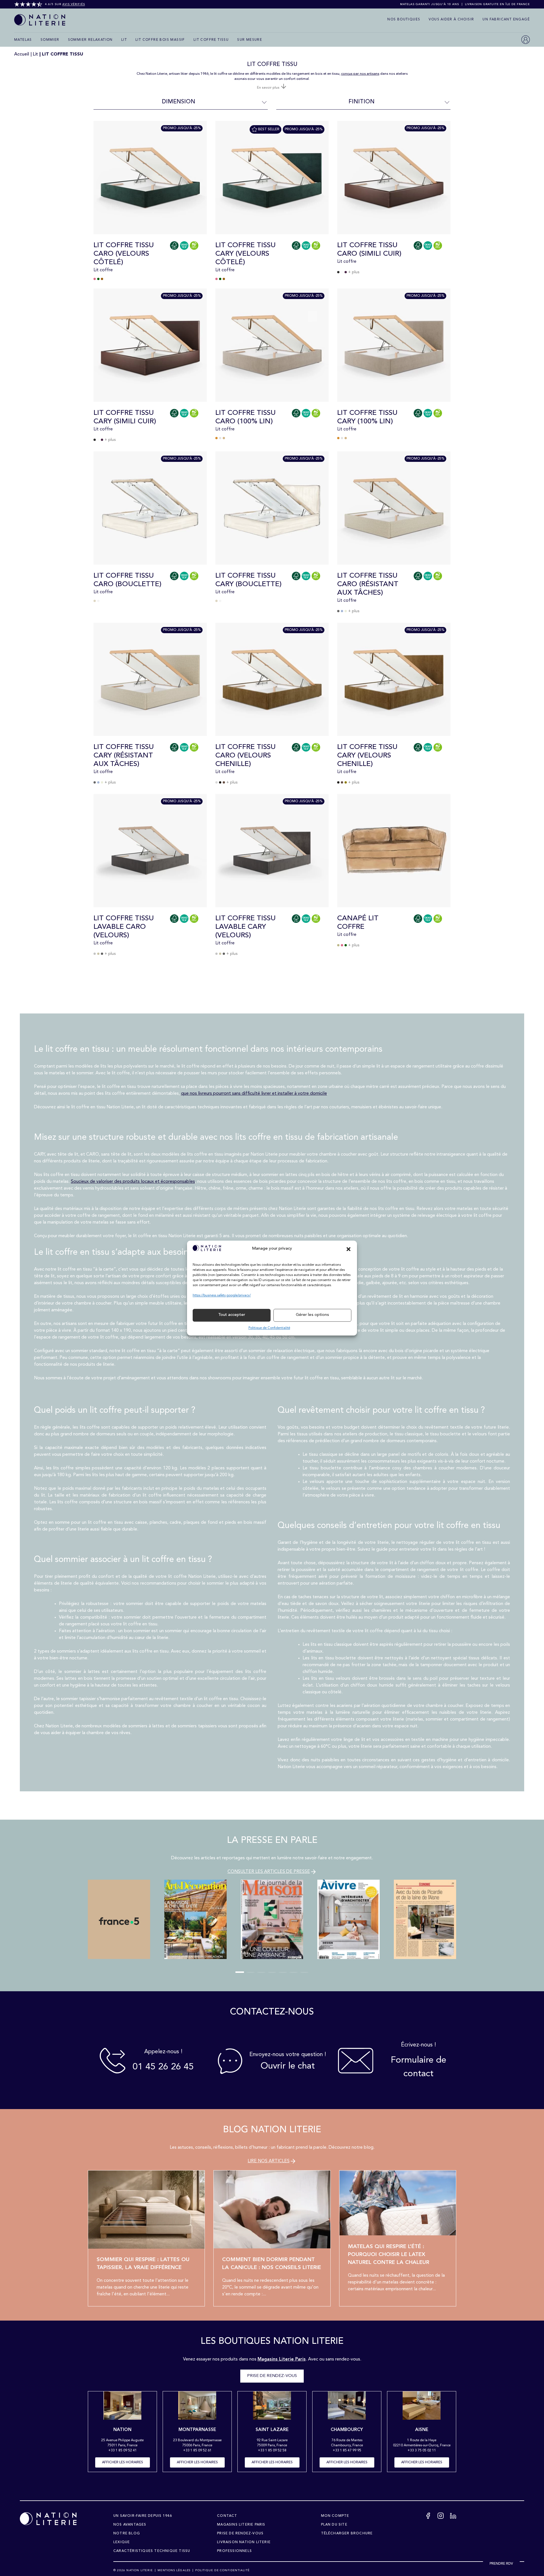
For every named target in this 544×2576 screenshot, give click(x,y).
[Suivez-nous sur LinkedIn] (453, 2517)
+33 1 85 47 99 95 (347, 2451)
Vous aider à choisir (451, 20)
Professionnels (234, 2551)
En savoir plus (269, 88)
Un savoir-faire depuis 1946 (143, 2516)
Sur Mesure (250, 40)
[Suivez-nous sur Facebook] (428, 2517)
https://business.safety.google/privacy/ (222, 1296)
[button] (348, 1249)
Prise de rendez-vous (272, 2376)
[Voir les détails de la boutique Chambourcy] (347, 2407)
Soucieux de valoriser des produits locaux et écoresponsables (133, 1182)
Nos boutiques (404, 20)
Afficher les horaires (123, 2462)
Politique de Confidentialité (269, 1328)
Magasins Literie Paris (241, 2525)
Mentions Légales (174, 2570)
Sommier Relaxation (90, 40)
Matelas (23, 40)
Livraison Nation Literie (244, 2542)
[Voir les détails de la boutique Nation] (122, 2407)
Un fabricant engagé (506, 20)
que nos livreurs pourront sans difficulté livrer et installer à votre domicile (254, 1094)
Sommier (50, 40)
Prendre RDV (501, 2564)
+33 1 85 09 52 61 (197, 2451)
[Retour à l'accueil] (48, 2519)
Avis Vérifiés (74, 4)
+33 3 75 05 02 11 (422, 2451)
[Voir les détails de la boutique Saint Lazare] (272, 2407)
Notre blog (127, 2534)
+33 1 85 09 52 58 (272, 2451)
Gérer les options (312, 1315)
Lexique (122, 2542)
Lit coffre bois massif (160, 40)
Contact (227, 2516)
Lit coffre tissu (211, 40)
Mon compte (335, 2516)
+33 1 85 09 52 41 (123, 2451)
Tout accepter (232, 1315)
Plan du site (334, 2525)
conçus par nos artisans (360, 74)
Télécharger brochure (347, 2534)
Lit (124, 40)
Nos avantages (130, 2525)
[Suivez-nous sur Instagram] (441, 2517)
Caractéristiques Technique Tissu (152, 2551)
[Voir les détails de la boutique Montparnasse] (197, 2407)
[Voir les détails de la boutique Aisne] (421, 2407)
